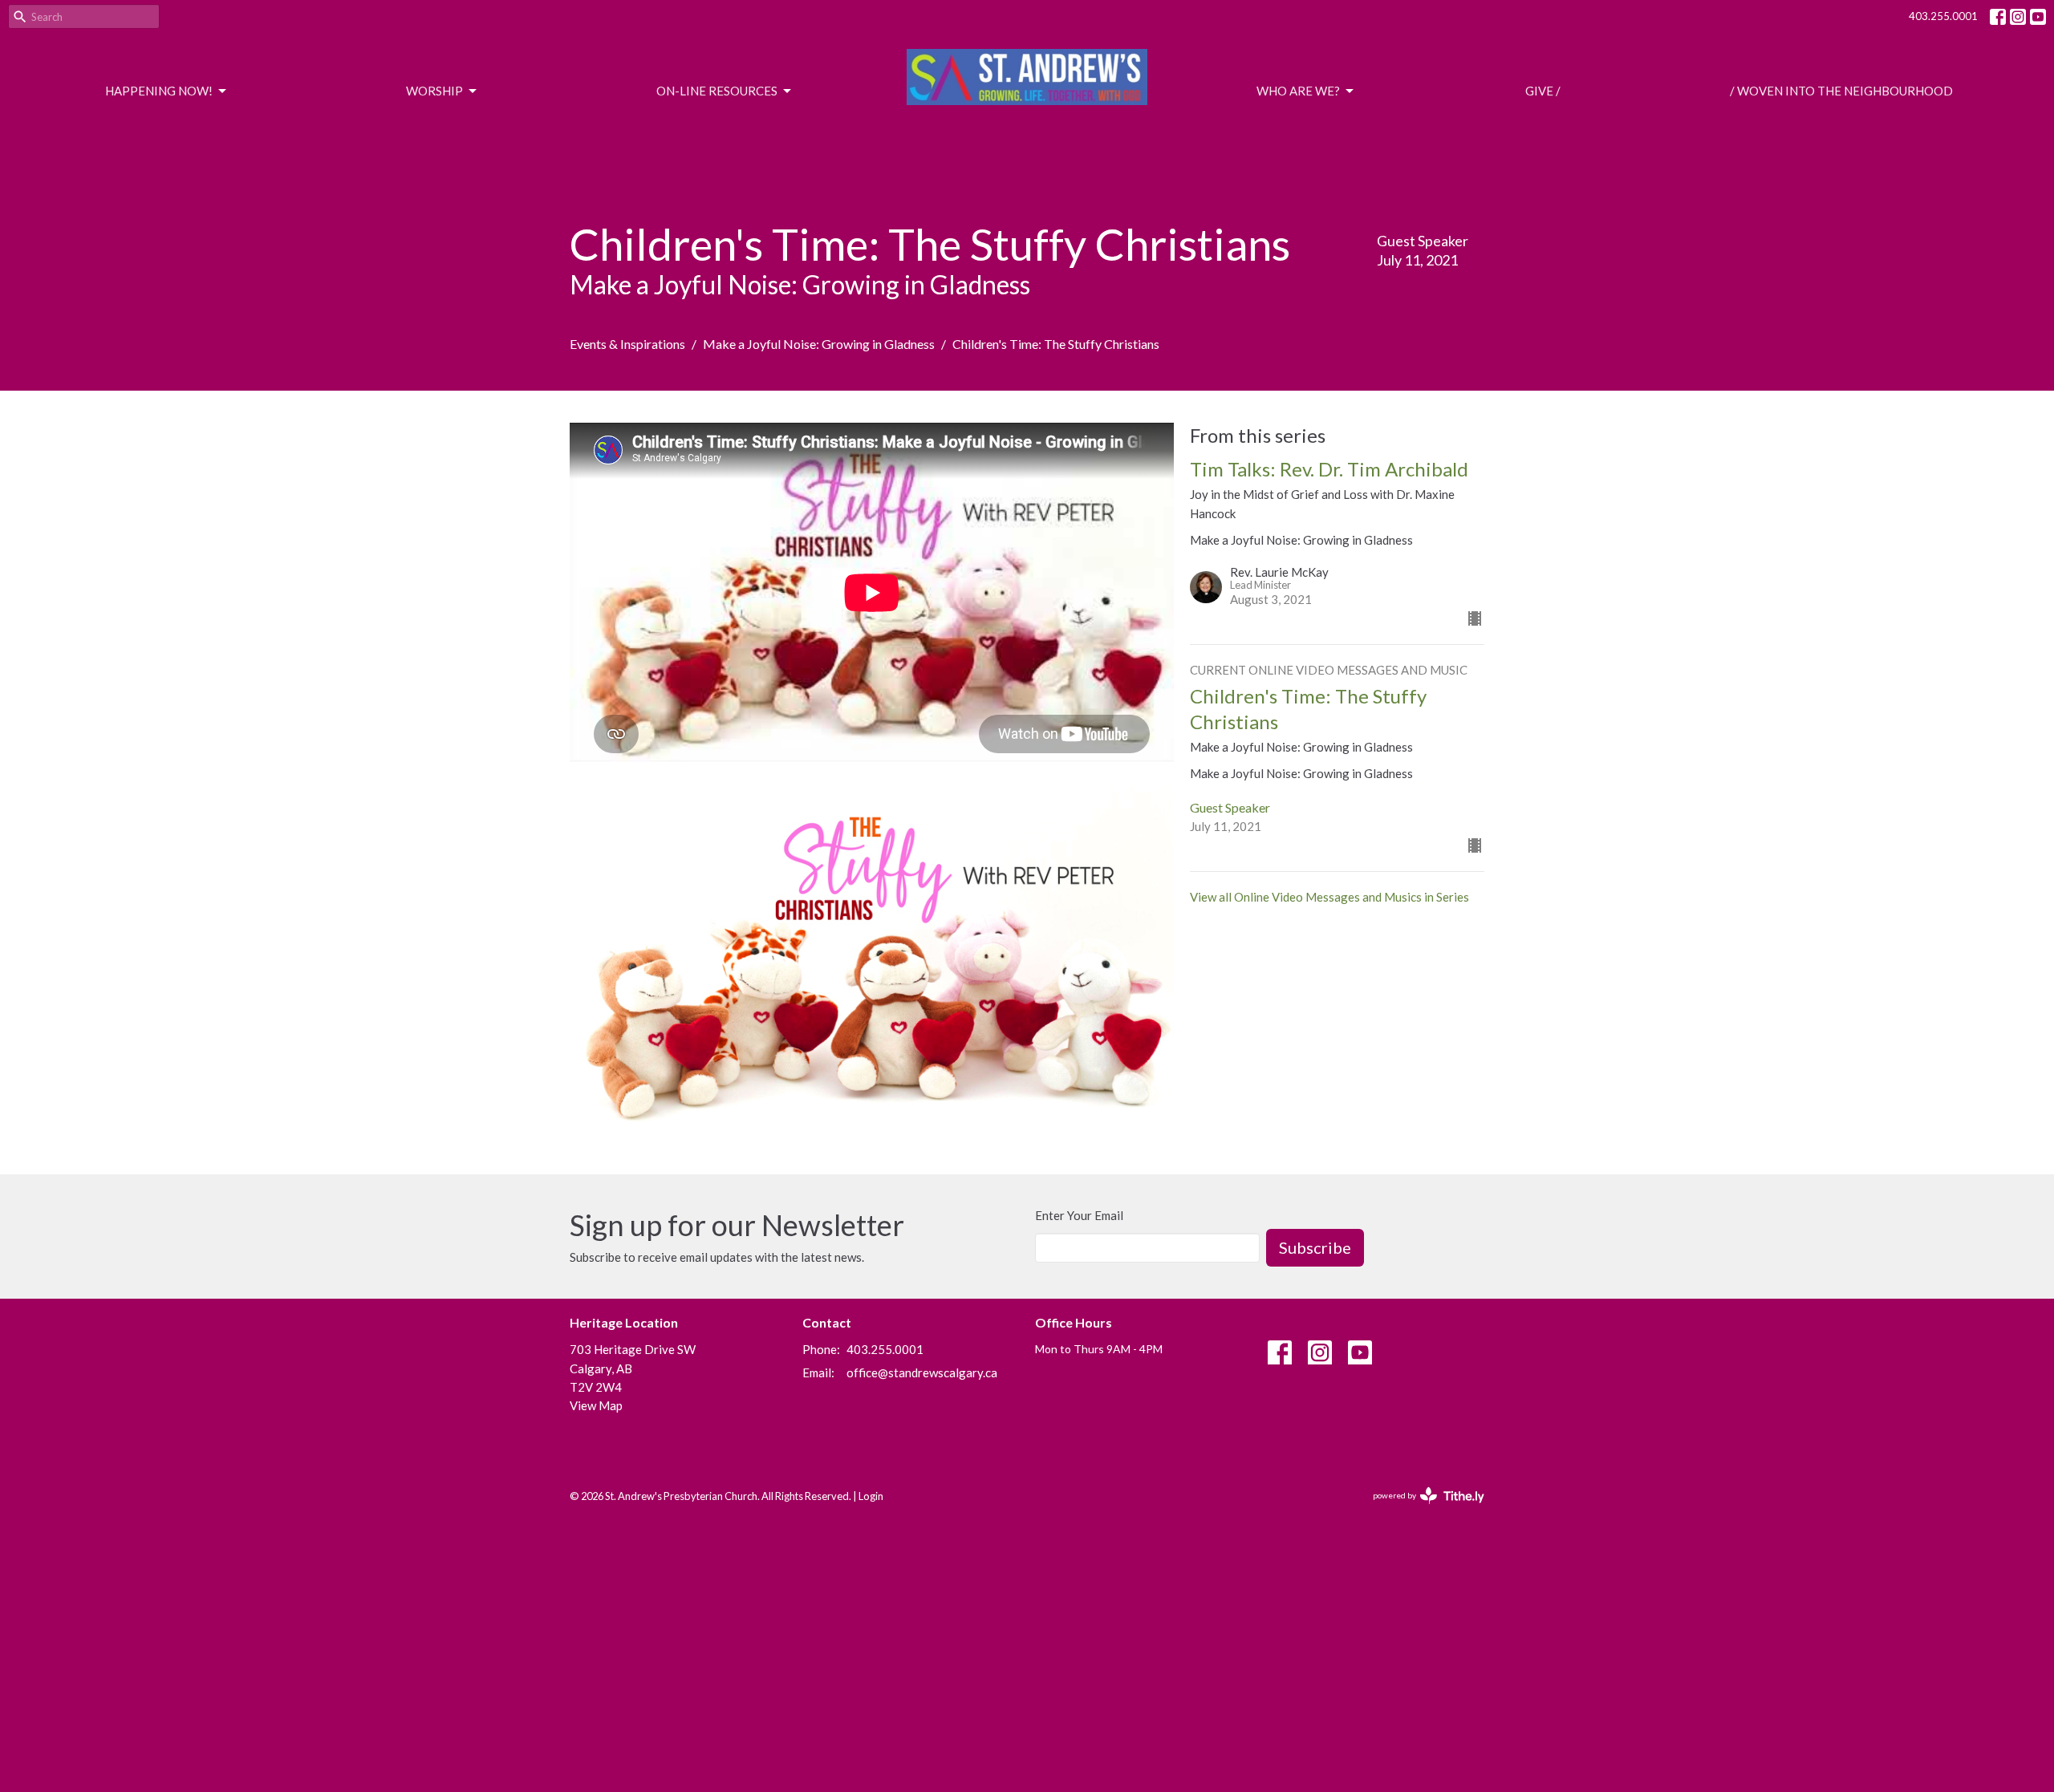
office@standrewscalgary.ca (922, 1372)
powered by (1421, 1509)
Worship (434, 91)
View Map (596, 1405)
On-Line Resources (717, 91)
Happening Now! (159, 91)
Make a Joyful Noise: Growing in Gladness (819, 344)
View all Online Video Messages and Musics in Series (1329, 897)
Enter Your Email (1079, 1215)
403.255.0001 (1943, 16)
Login (871, 1496)
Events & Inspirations (627, 344)
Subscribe (1315, 1247)
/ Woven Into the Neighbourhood (1841, 91)
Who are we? (1298, 91)
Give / (1543, 91)
